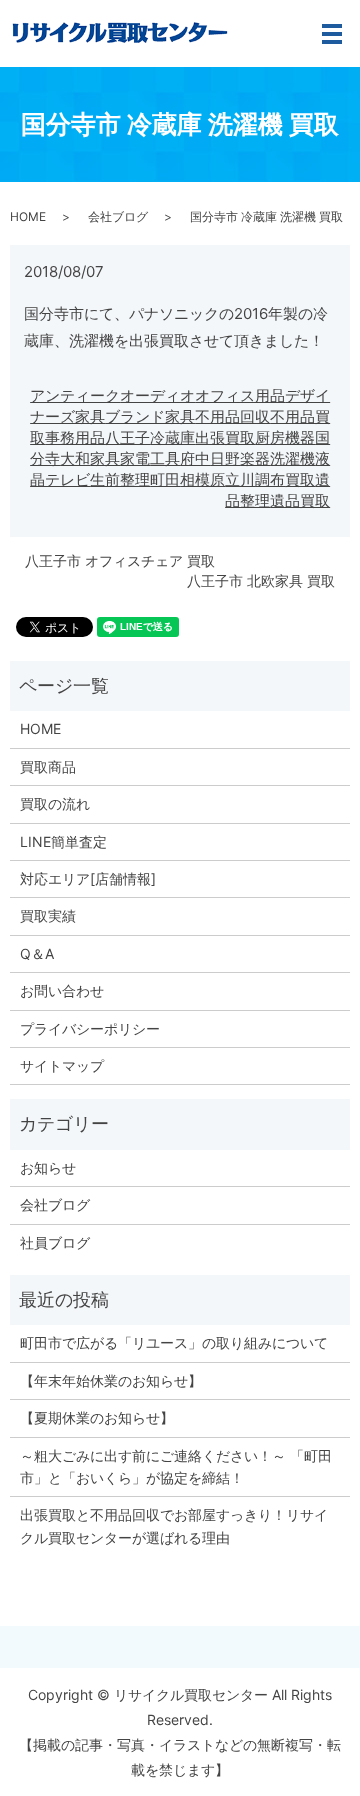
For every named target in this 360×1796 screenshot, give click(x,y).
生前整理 (120, 479)
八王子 (127, 437)
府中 (195, 458)
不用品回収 (232, 416)
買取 (300, 479)
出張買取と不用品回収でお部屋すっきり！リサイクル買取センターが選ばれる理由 (174, 1525)
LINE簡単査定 (63, 841)
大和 (75, 458)
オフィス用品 (240, 395)
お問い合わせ (62, 990)
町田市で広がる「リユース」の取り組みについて (174, 1342)
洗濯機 (292, 458)
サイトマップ (62, 1065)
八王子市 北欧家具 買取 (261, 580)
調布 (270, 479)
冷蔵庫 (172, 437)
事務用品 (75, 437)
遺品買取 (300, 500)
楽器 (255, 458)
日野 (225, 458)
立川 (240, 479)
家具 (105, 458)
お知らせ (48, 1167)
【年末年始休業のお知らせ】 (111, 1380)
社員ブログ (55, 1242)
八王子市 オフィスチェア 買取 (120, 560)
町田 (165, 479)
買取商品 (48, 766)
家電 (135, 458)
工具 (165, 458)
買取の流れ (55, 803)
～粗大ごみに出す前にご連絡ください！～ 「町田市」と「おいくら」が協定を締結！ (176, 1466)
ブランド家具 (150, 416)
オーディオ (157, 395)
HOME (28, 216)
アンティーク (75, 395)
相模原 (202, 479)
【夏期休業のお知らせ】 (97, 1417)
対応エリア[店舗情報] (88, 878)
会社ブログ (118, 216)
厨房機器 (285, 437)
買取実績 (48, 915)
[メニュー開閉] (332, 34)
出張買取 (225, 437)
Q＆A (37, 953)
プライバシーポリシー (90, 1028)
